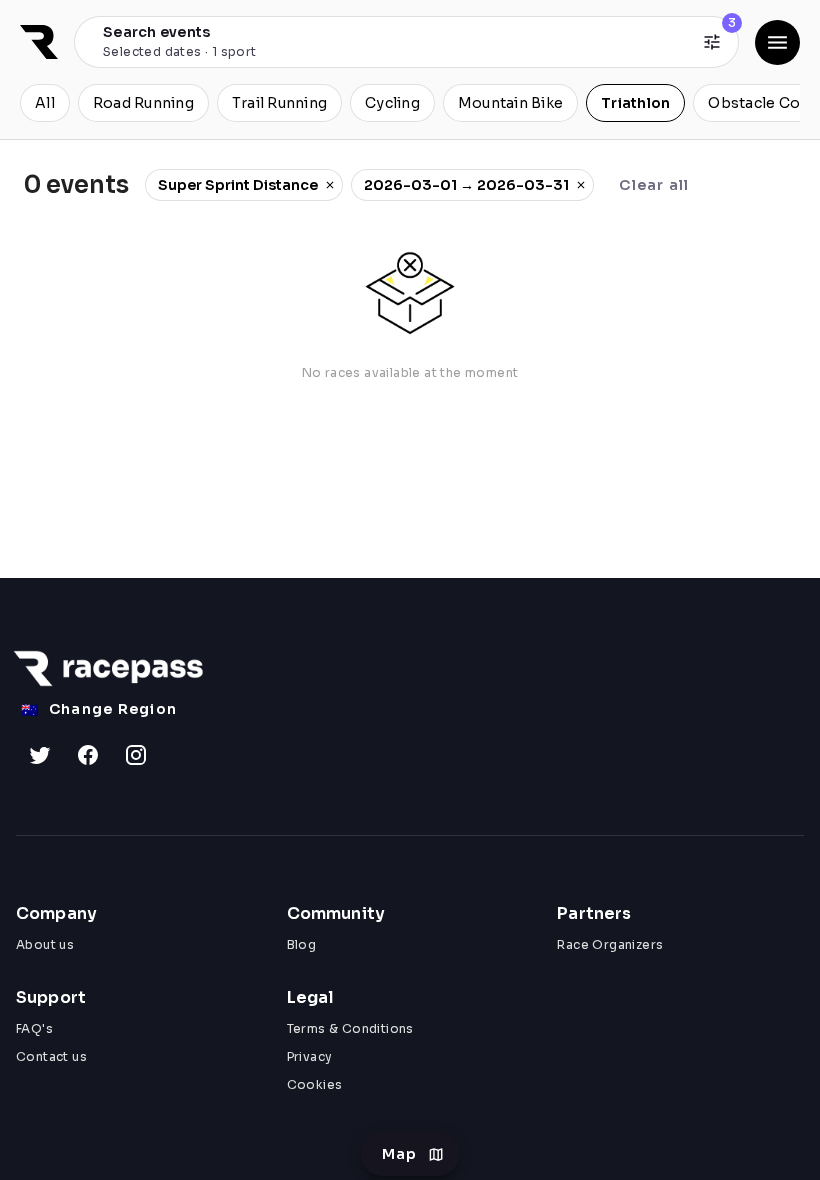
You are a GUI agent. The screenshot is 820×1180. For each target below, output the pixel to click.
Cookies (315, 1084)
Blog (302, 944)
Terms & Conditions (350, 1028)
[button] (406, 42)
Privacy (310, 1056)
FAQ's (34, 1028)
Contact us (51, 1056)
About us (45, 944)
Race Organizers (610, 944)
